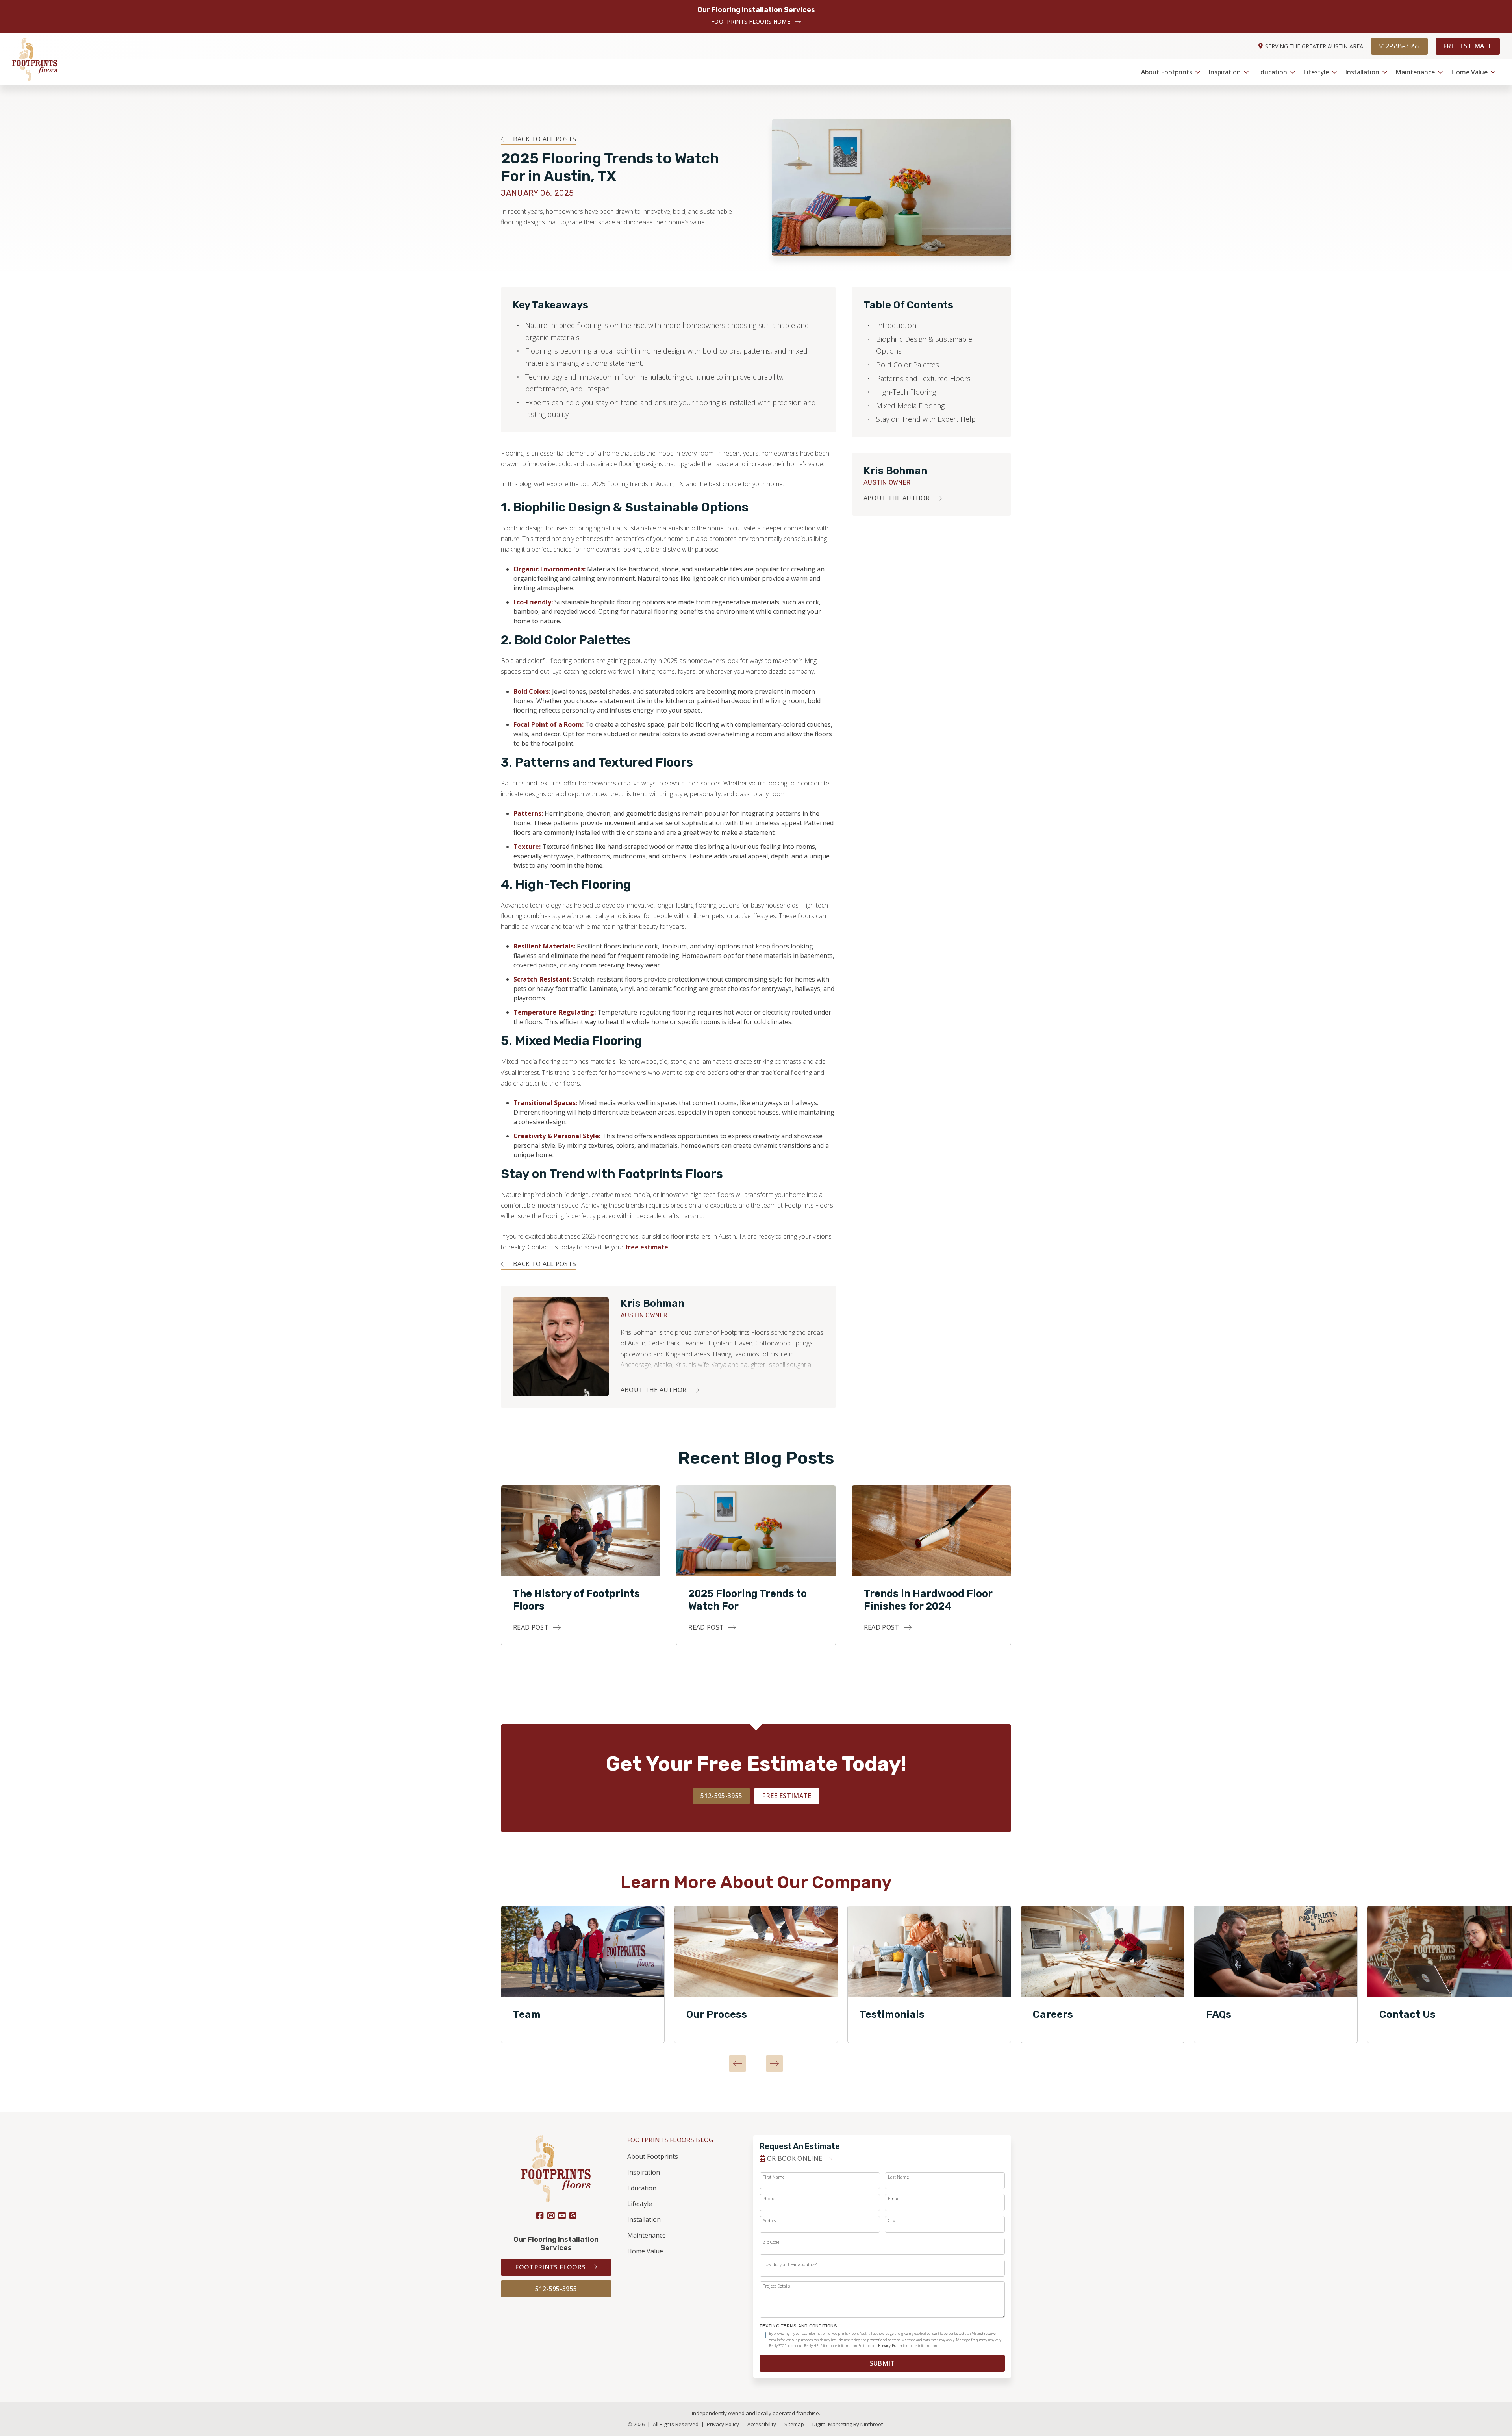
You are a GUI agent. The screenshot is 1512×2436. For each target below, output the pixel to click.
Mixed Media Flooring (910, 406)
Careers (1053, 2015)
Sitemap (795, 2424)
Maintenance (1415, 72)
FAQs (1219, 2015)
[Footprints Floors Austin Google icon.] (573, 2216)
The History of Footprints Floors (576, 1600)
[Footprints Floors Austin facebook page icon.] (540, 2216)
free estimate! (648, 1247)
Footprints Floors (550, 2267)
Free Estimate (1468, 46)
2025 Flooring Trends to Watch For (748, 1600)
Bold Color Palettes (908, 365)
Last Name (898, 2177)
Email (894, 2198)
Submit (882, 2363)
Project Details (776, 2286)
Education (1272, 72)
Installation (1362, 72)
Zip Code (771, 2242)
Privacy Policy (890, 2345)
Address (770, 2220)
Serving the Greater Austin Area (1314, 46)
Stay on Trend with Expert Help (926, 419)
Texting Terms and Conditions (798, 2326)
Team (527, 2015)
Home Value (1469, 72)
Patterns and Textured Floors (923, 378)
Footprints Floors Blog (670, 2140)
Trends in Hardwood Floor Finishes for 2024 (928, 1600)
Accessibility (762, 2424)
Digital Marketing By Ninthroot (848, 2424)
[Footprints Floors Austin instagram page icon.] (551, 2216)
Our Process (717, 2015)
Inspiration (1225, 72)
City (891, 2220)
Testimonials (892, 2015)
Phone (769, 2198)
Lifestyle (1316, 72)
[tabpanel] (583, 1974)
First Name (774, 2177)
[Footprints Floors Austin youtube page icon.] (562, 2216)
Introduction (896, 325)
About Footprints (1167, 72)
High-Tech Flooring (906, 392)
